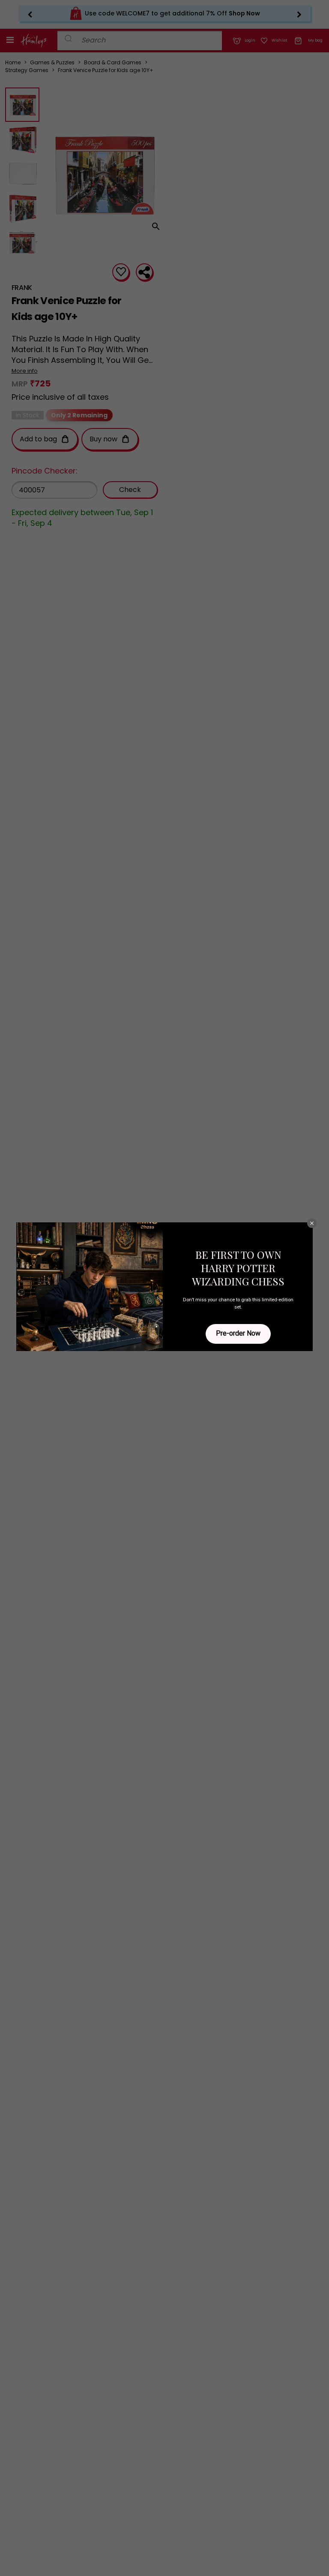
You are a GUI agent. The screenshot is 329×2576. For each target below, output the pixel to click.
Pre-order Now (238, 1333)
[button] (312, 1223)
